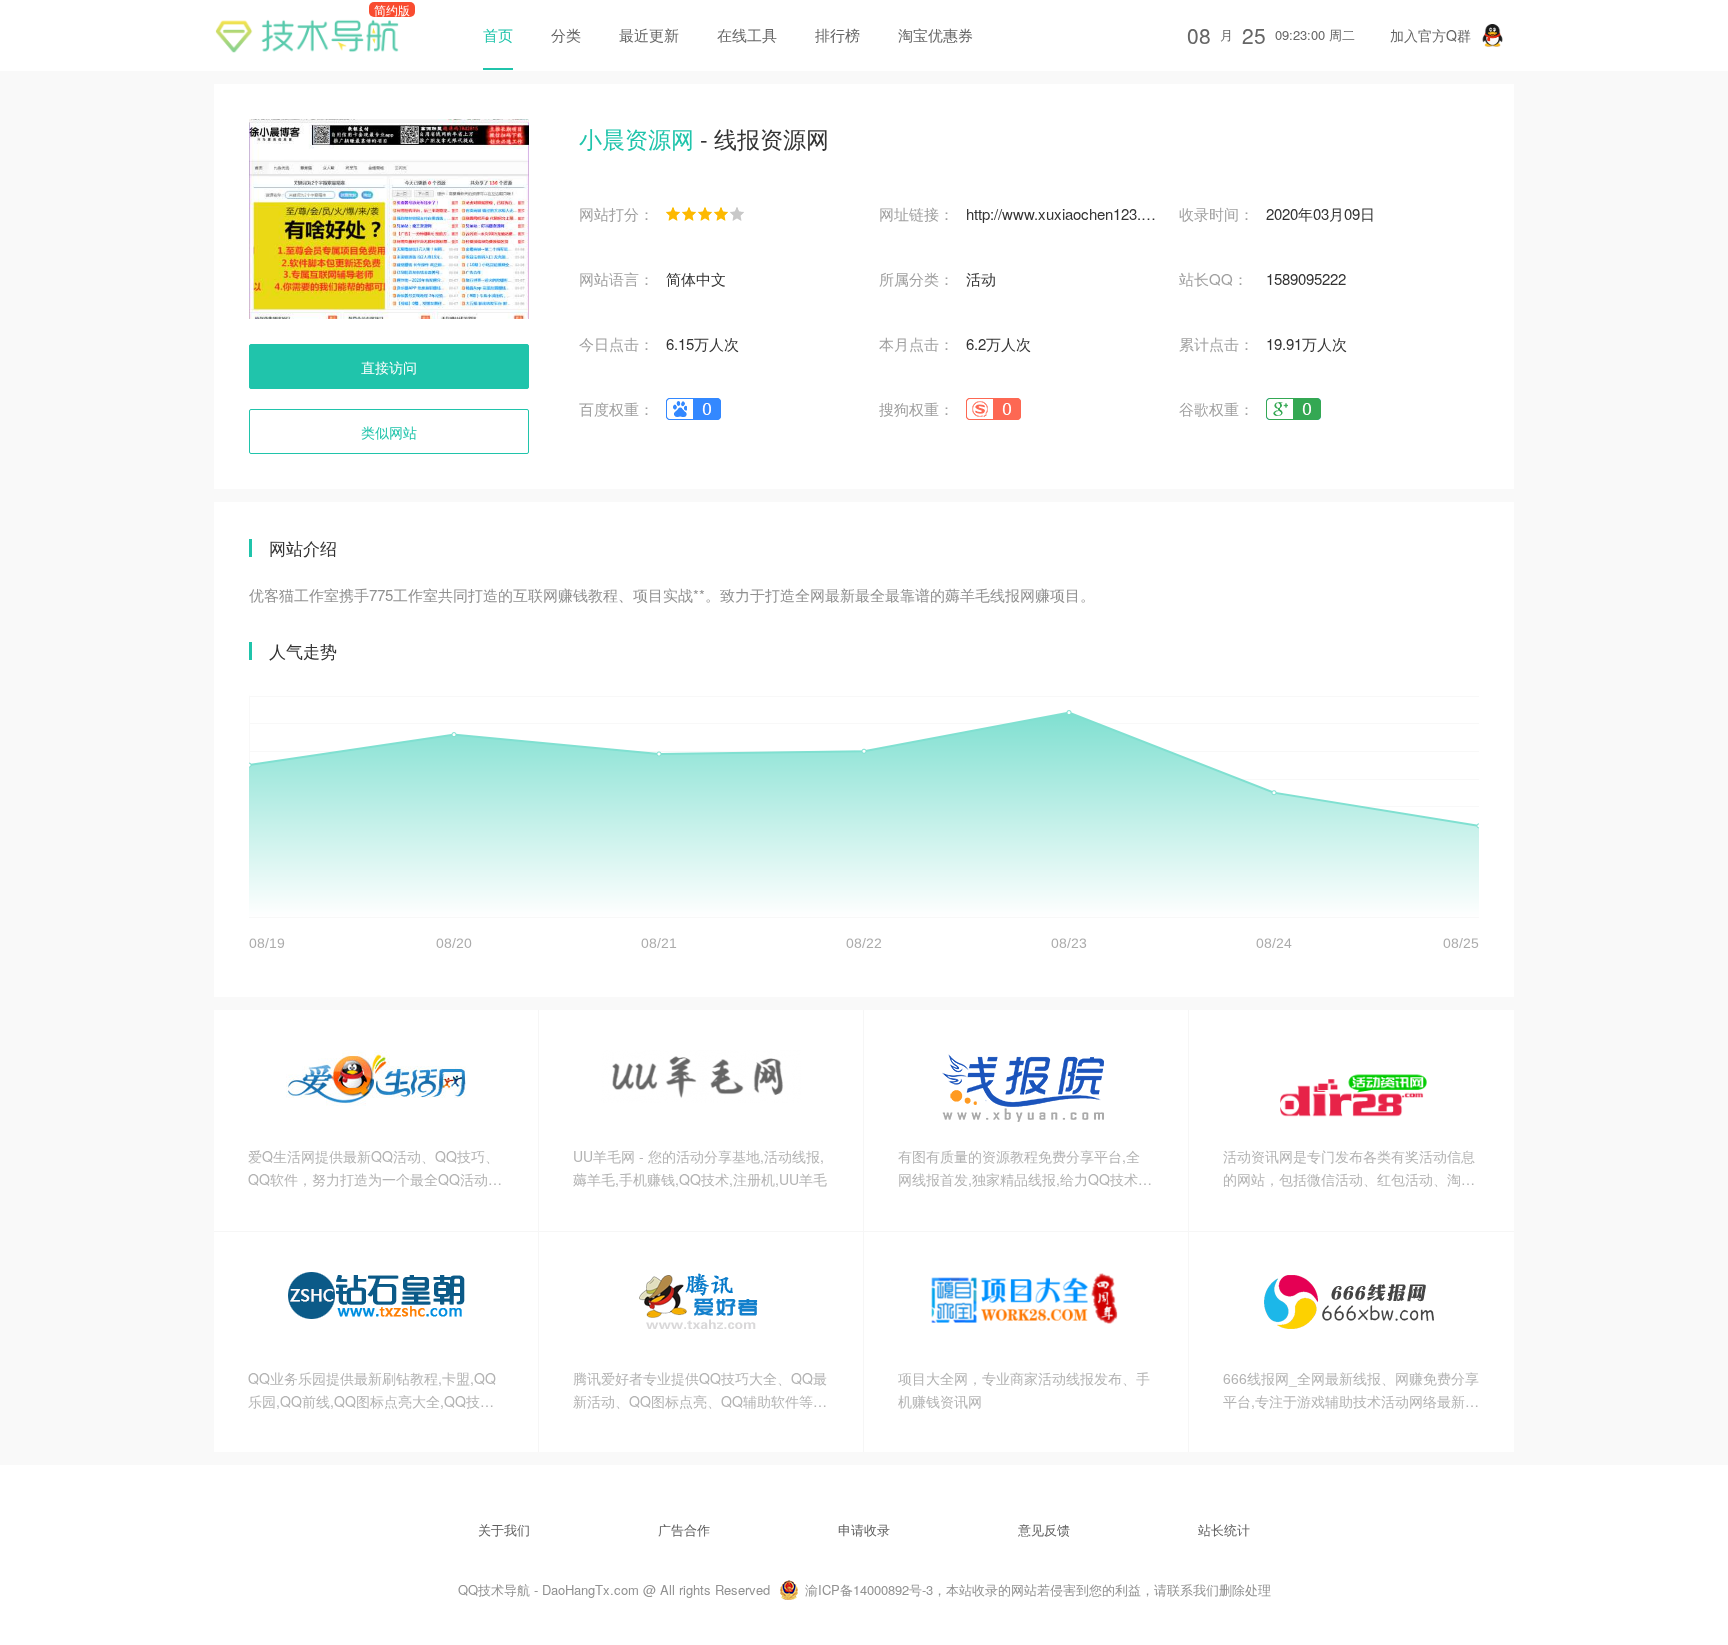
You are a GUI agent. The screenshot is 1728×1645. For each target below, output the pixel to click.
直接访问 (389, 367)
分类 (566, 34)
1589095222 (1306, 278)
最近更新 (649, 34)
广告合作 (684, 1529)
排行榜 (837, 34)
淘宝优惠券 (935, 34)
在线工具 (747, 34)
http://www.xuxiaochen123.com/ (1062, 213)
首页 (498, 34)
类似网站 (389, 432)
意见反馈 (1044, 1529)
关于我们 (504, 1529)
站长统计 (1224, 1529)
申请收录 (864, 1529)
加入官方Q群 (1430, 35)
